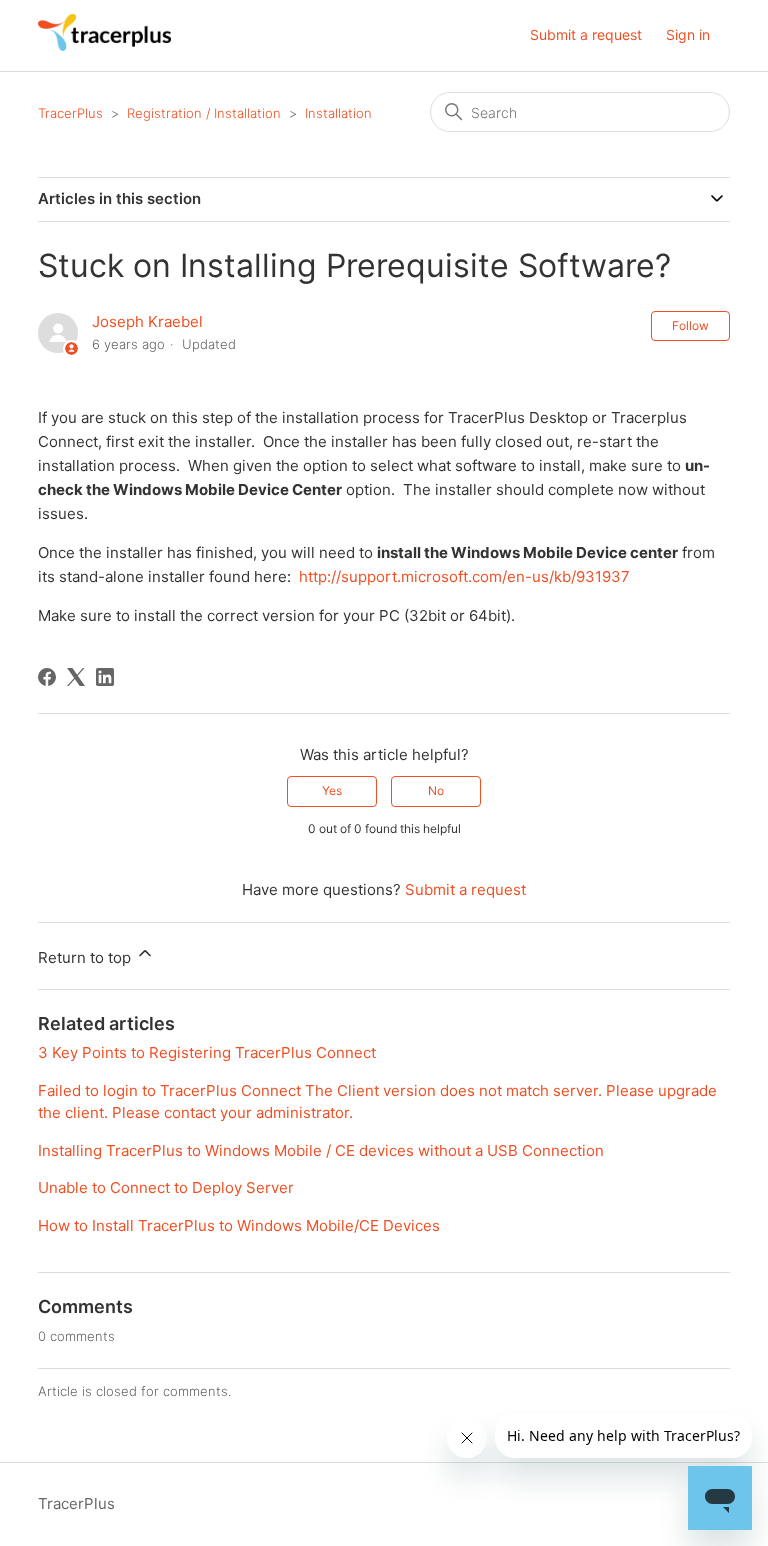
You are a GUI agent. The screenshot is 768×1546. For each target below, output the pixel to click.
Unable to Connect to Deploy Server (166, 1187)
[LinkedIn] (105, 677)
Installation (338, 113)
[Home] (104, 45)
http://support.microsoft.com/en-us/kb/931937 (464, 576)
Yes (332, 790)
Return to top (86, 957)
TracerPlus (70, 113)
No (436, 790)
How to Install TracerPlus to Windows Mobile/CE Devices (239, 1225)
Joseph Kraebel (147, 321)
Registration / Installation (204, 113)
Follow (690, 325)
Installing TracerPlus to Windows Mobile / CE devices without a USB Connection (321, 1150)
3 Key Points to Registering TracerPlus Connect (207, 1052)
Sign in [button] (688, 34)
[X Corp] (76, 677)
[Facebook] (47, 677)
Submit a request (586, 34)
